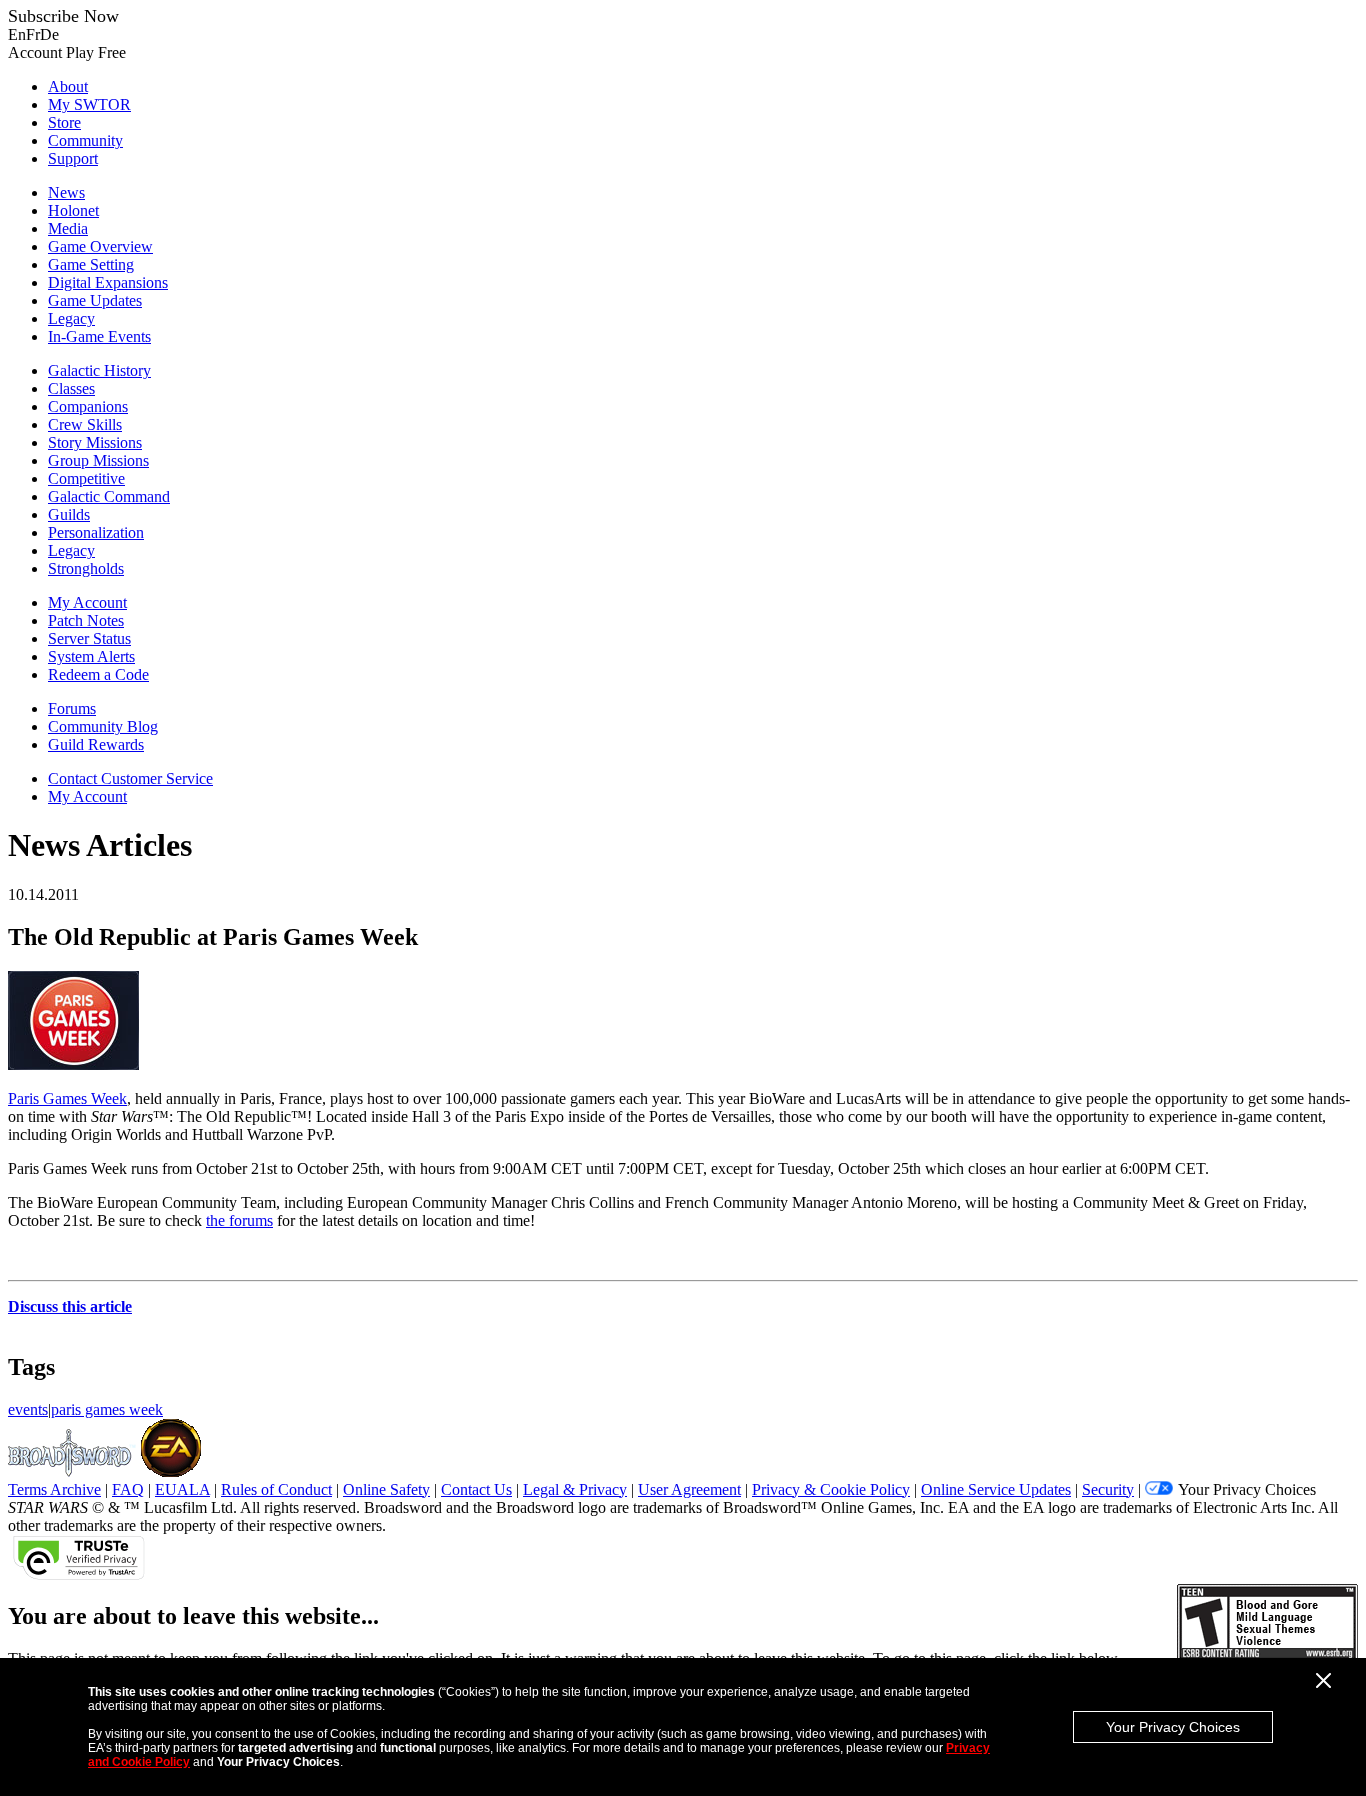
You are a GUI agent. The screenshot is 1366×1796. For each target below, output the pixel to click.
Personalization (96, 532)
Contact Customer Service (130, 778)
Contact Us (476, 1489)
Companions (88, 406)
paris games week (107, 1409)
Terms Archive (54, 1489)
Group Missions (98, 460)
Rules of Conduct (276, 1489)
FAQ (128, 1489)
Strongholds (86, 568)
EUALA (182, 1489)
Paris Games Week (67, 1098)
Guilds (69, 514)
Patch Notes (86, 620)
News (66, 192)
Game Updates (95, 300)
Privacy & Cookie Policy (831, 1489)
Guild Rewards (96, 744)
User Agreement (689, 1489)
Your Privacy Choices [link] (1247, 1489)
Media (68, 228)
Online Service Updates (996, 1489)
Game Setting (91, 264)
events (28, 1409)
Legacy (71, 318)
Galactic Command (109, 496)
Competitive (86, 478)
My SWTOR (89, 104)
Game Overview (100, 246)
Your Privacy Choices (1173, 1727)
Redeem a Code (98, 674)
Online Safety (386, 1489)
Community (85, 140)
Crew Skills (85, 424)
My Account (87, 602)
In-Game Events (99, 336)
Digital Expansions (108, 282)
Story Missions (95, 442)
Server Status (89, 638)
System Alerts (91, 656)
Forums (72, 708)
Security (1108, 1489)
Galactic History (99, 370)
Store (64, 122)
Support (73, 158)
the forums (239, 1220)
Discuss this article (70, 1306)
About (68, 86)
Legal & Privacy (575, 1489)
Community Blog (103, 726)
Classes (71, 388)
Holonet (73, 210)
